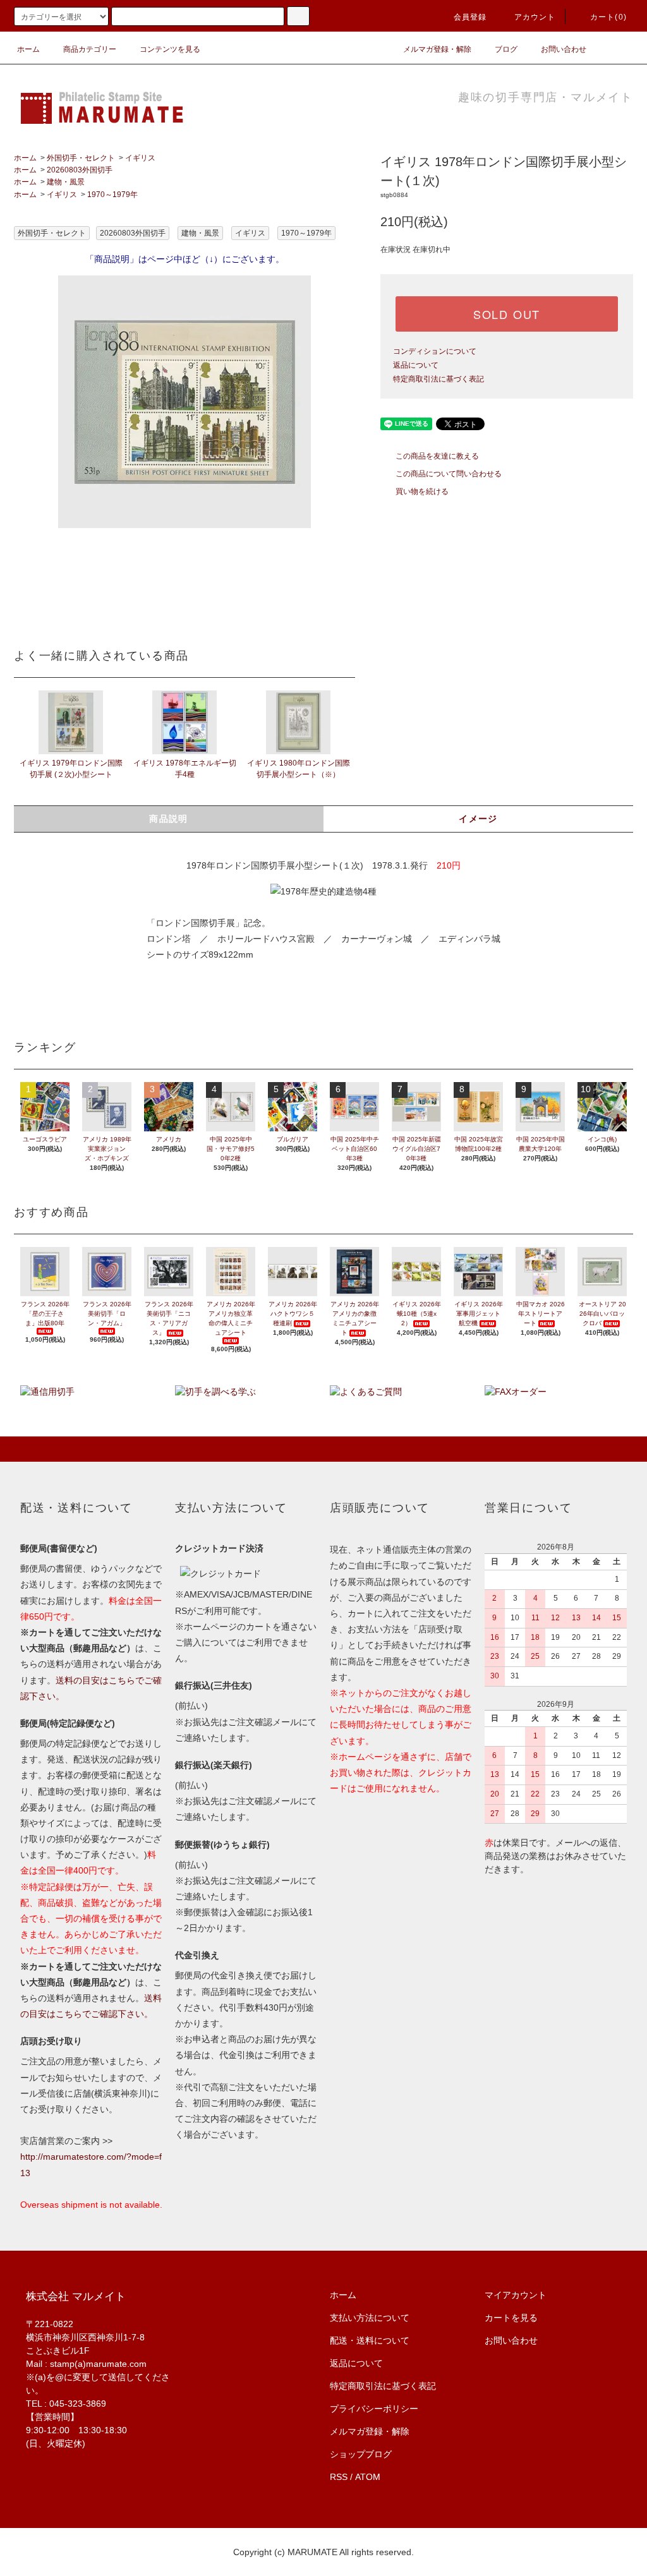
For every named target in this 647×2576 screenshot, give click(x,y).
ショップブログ (361, 2454)
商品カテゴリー (90, 49)
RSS (339, 2477)
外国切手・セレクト (81, 158)
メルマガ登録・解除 (437, 49)
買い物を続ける (422, 491)
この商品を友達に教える (437, 456)
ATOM (368, 2477)
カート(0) (608, 17)
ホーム (28, 49)
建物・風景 (66, 182)
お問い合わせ (564, 49)
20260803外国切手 (80, 170)
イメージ (478, 819)
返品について (416, 365)
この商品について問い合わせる (449, 474)
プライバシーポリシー (374, 2409)
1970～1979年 (112, 195)
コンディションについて (435, 351)
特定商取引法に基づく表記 (438, 379)
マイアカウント (516, 2295)
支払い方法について (370, 2318)
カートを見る (511, 2318)
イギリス (140, 158)
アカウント (535, 17)
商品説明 (169, 819)
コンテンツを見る (170, 49)
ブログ (506, 49)
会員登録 (470, 17)
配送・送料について (370, 2340)
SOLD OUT (507, 314)
